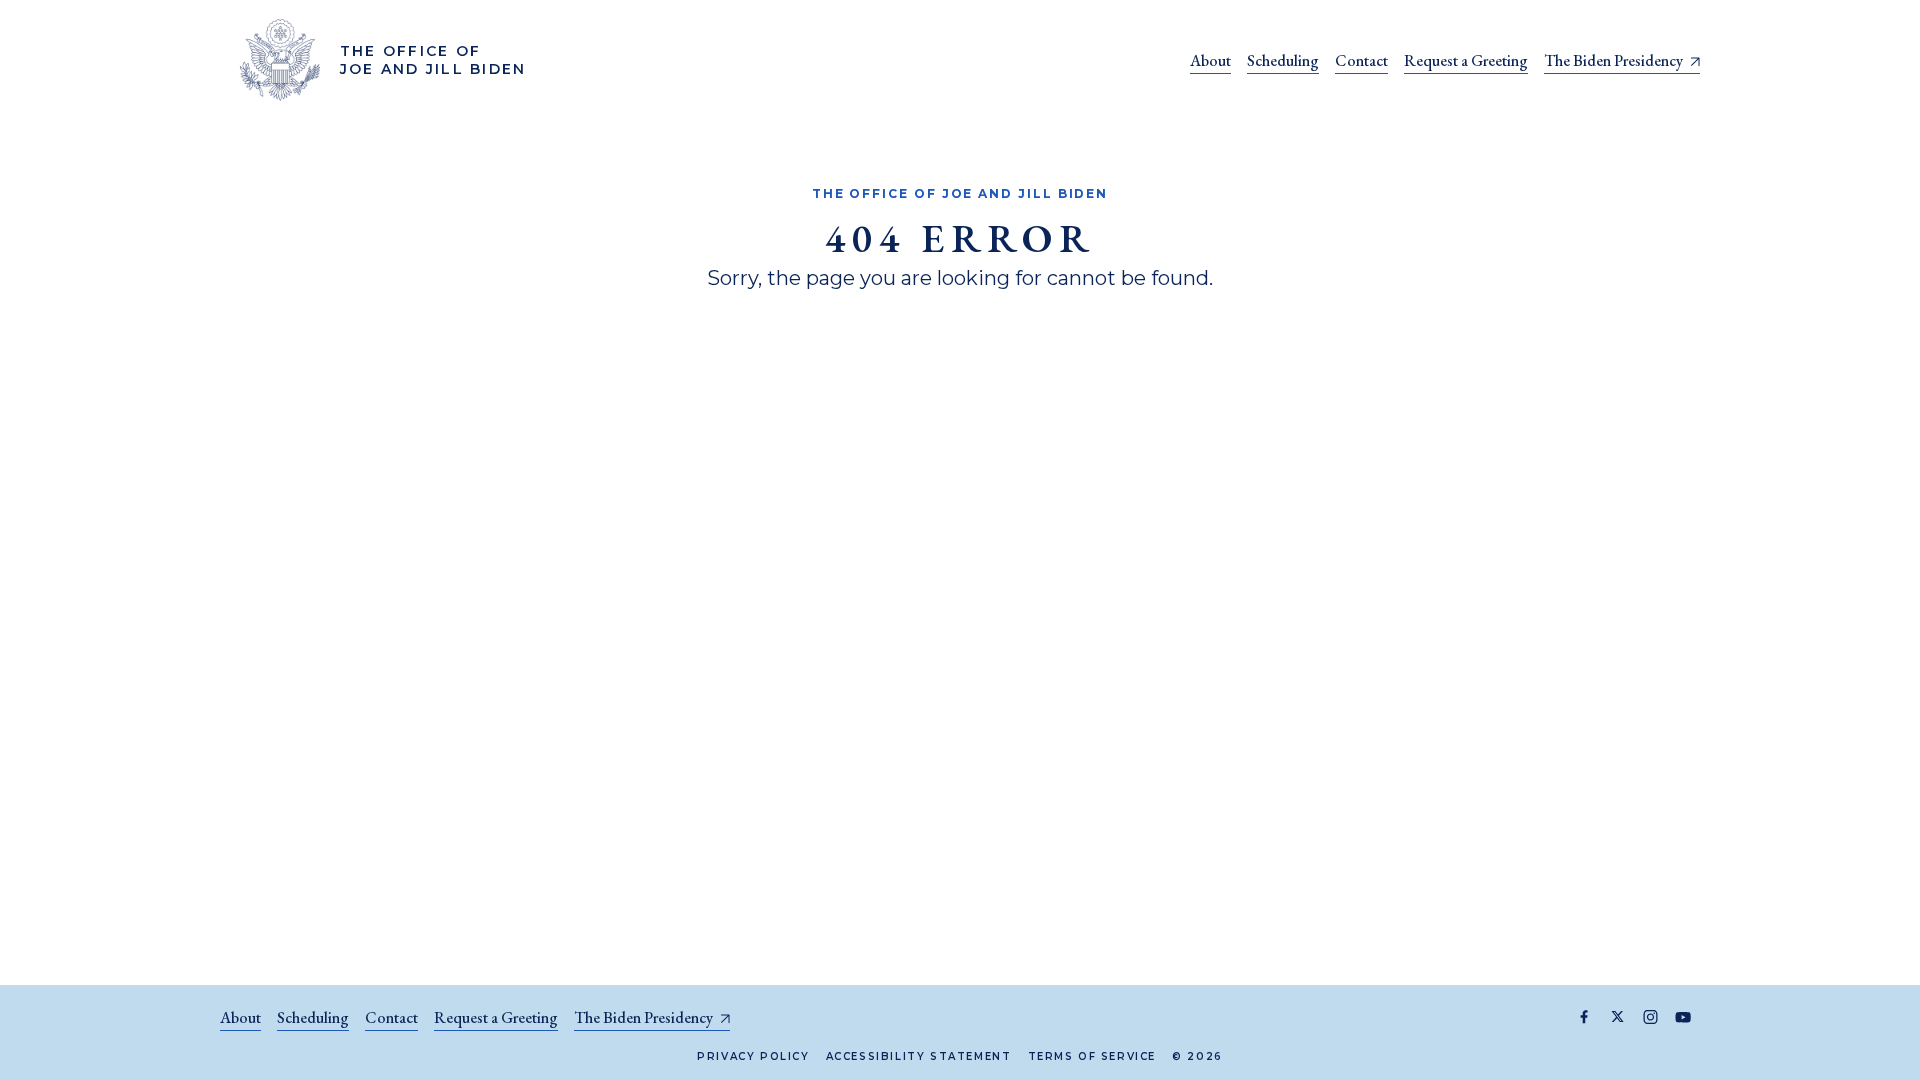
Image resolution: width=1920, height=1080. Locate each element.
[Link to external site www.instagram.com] (1650, 1017)
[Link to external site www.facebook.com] (1584, 1017)
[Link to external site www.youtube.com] (1683, 1017)
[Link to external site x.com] (1617, 1017)
